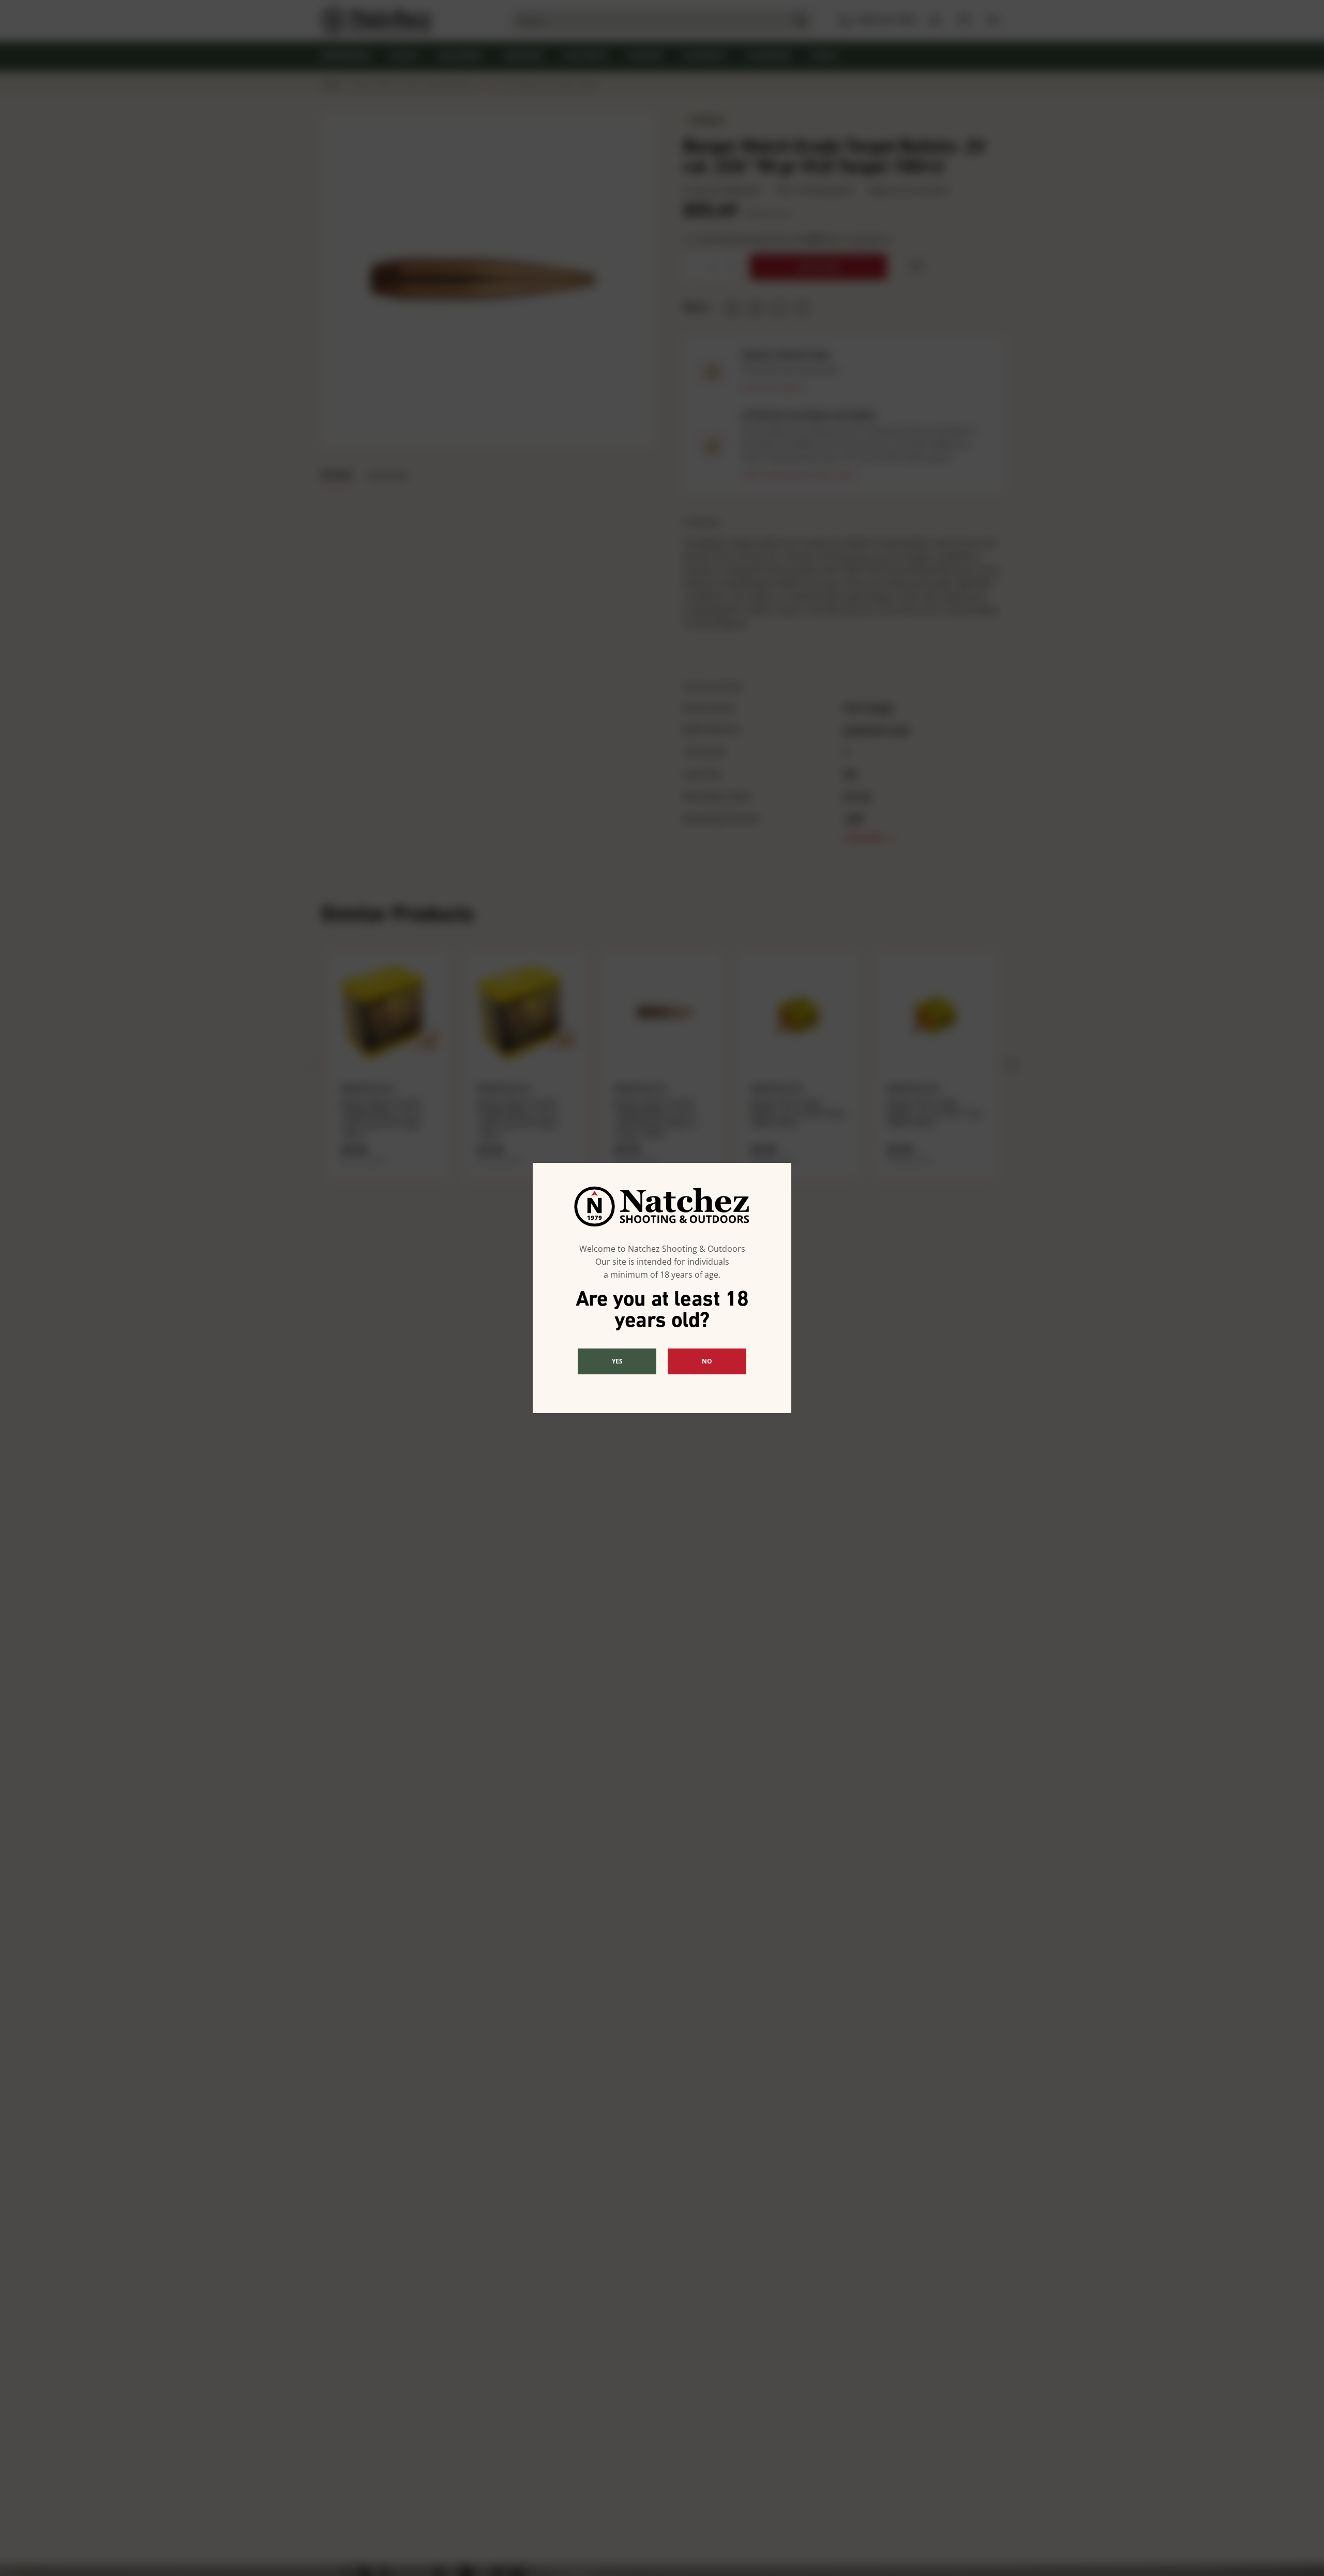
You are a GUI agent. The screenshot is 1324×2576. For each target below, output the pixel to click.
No (707, 1361)
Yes (617, 1361)
